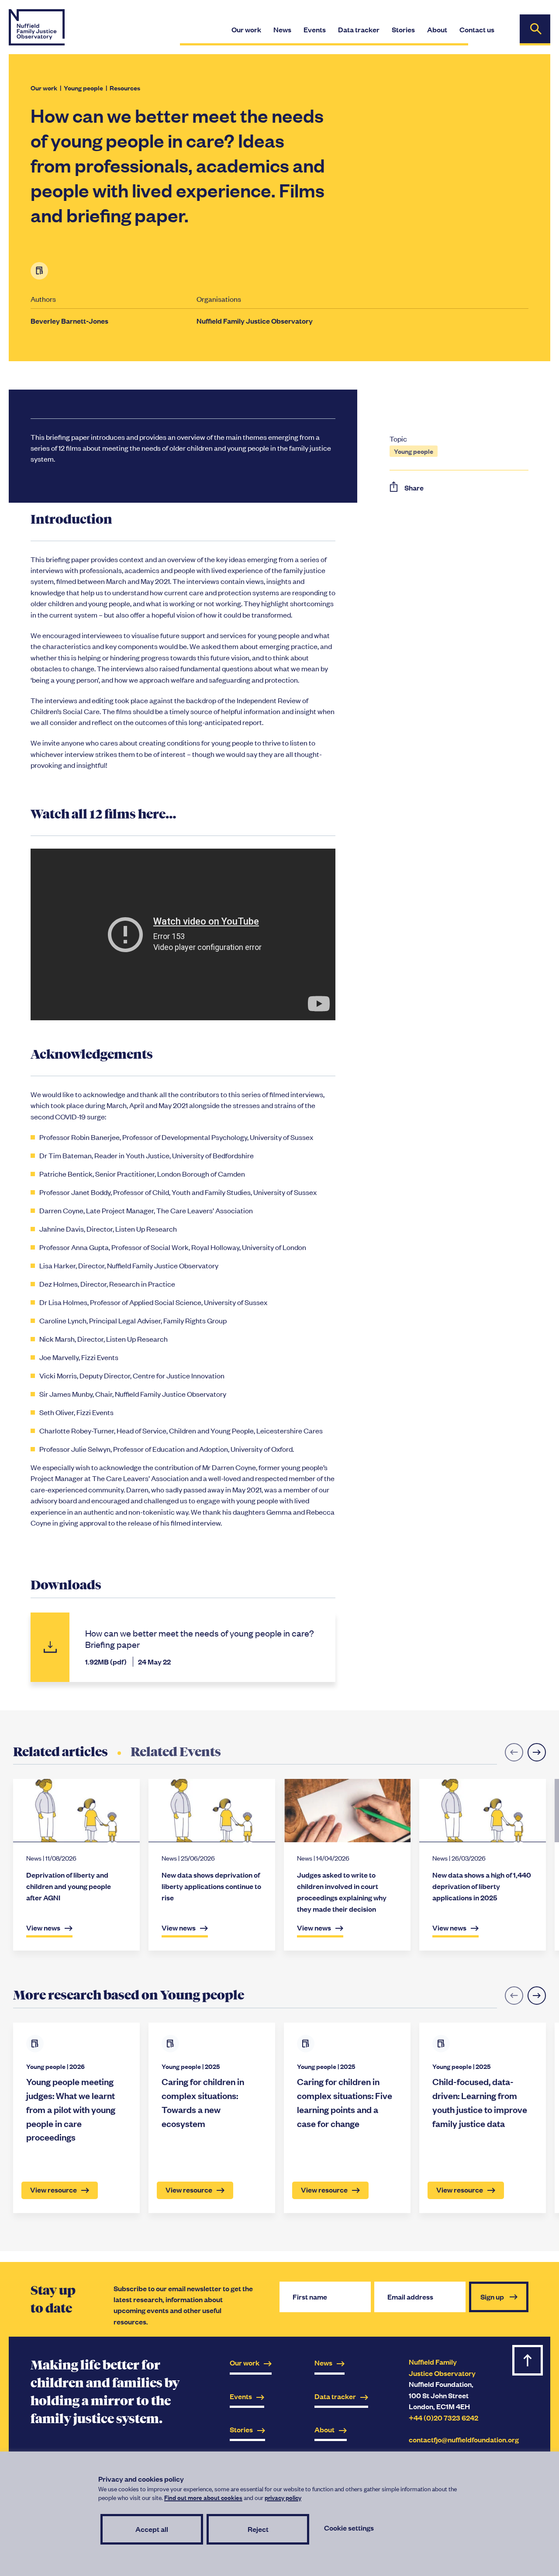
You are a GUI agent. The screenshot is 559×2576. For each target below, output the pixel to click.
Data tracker (335, 2396)
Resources (125, 88)
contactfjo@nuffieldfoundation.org (464, 2440)
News (323, 2363)
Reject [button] (258, 2529)
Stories (241, 2429)
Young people (83, 88)
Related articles (60, 1752)
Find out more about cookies (203, 2497)
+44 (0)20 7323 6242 (443, 2418)
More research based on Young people (129, 1995)
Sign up (493, 2297)
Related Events (176, 1752)
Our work (44, 88)
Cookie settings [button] (349, 2528)
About (324, 2429)
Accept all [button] (152, 2529)
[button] (537, 1752)
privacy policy (283, 2497)
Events (241, 2396)
